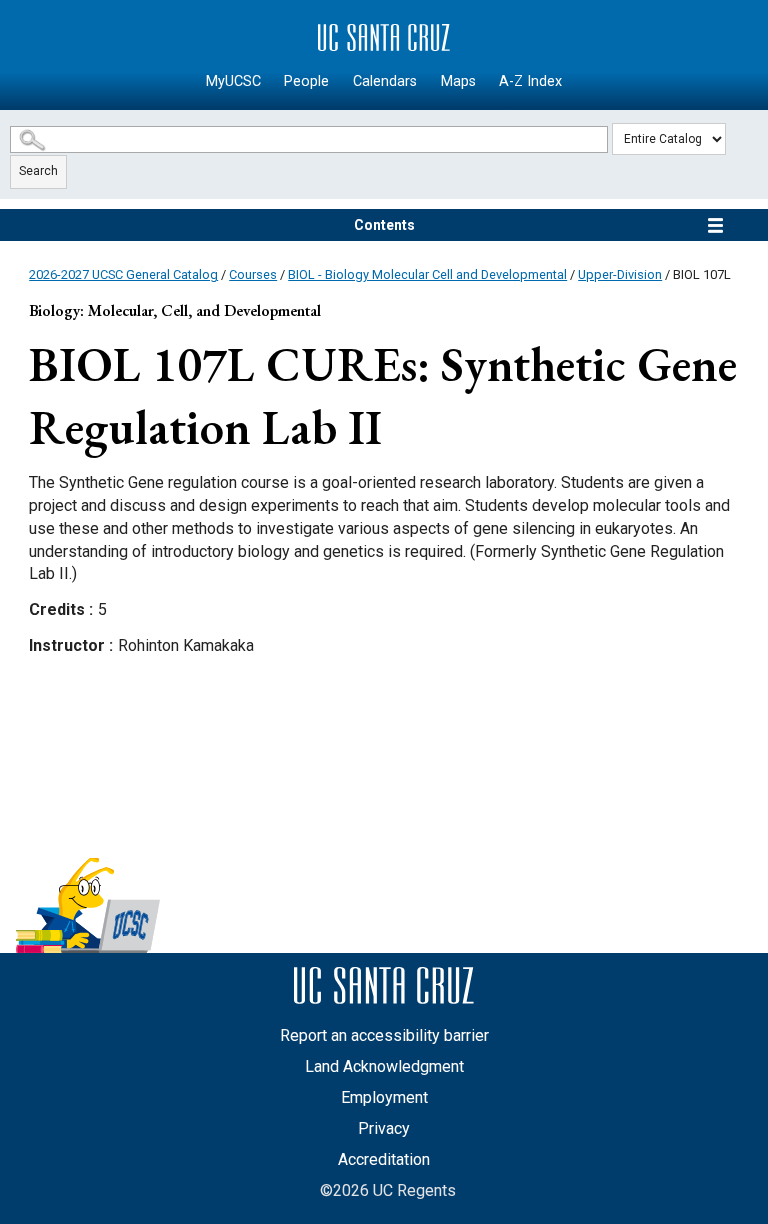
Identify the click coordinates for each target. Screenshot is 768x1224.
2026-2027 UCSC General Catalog (123, 274)
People (306, 81)
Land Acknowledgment (384, 1066)
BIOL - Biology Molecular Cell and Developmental (427, 274)
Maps (458, 81)
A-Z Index (530, 81)
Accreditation (384, 1159)
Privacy (384, 1128)
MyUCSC (233, 81)
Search (38, 171)
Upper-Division (620, 274)
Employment (384, 1097)
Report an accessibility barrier (384, 1035)
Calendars (385, 81)
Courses (253, 274)
